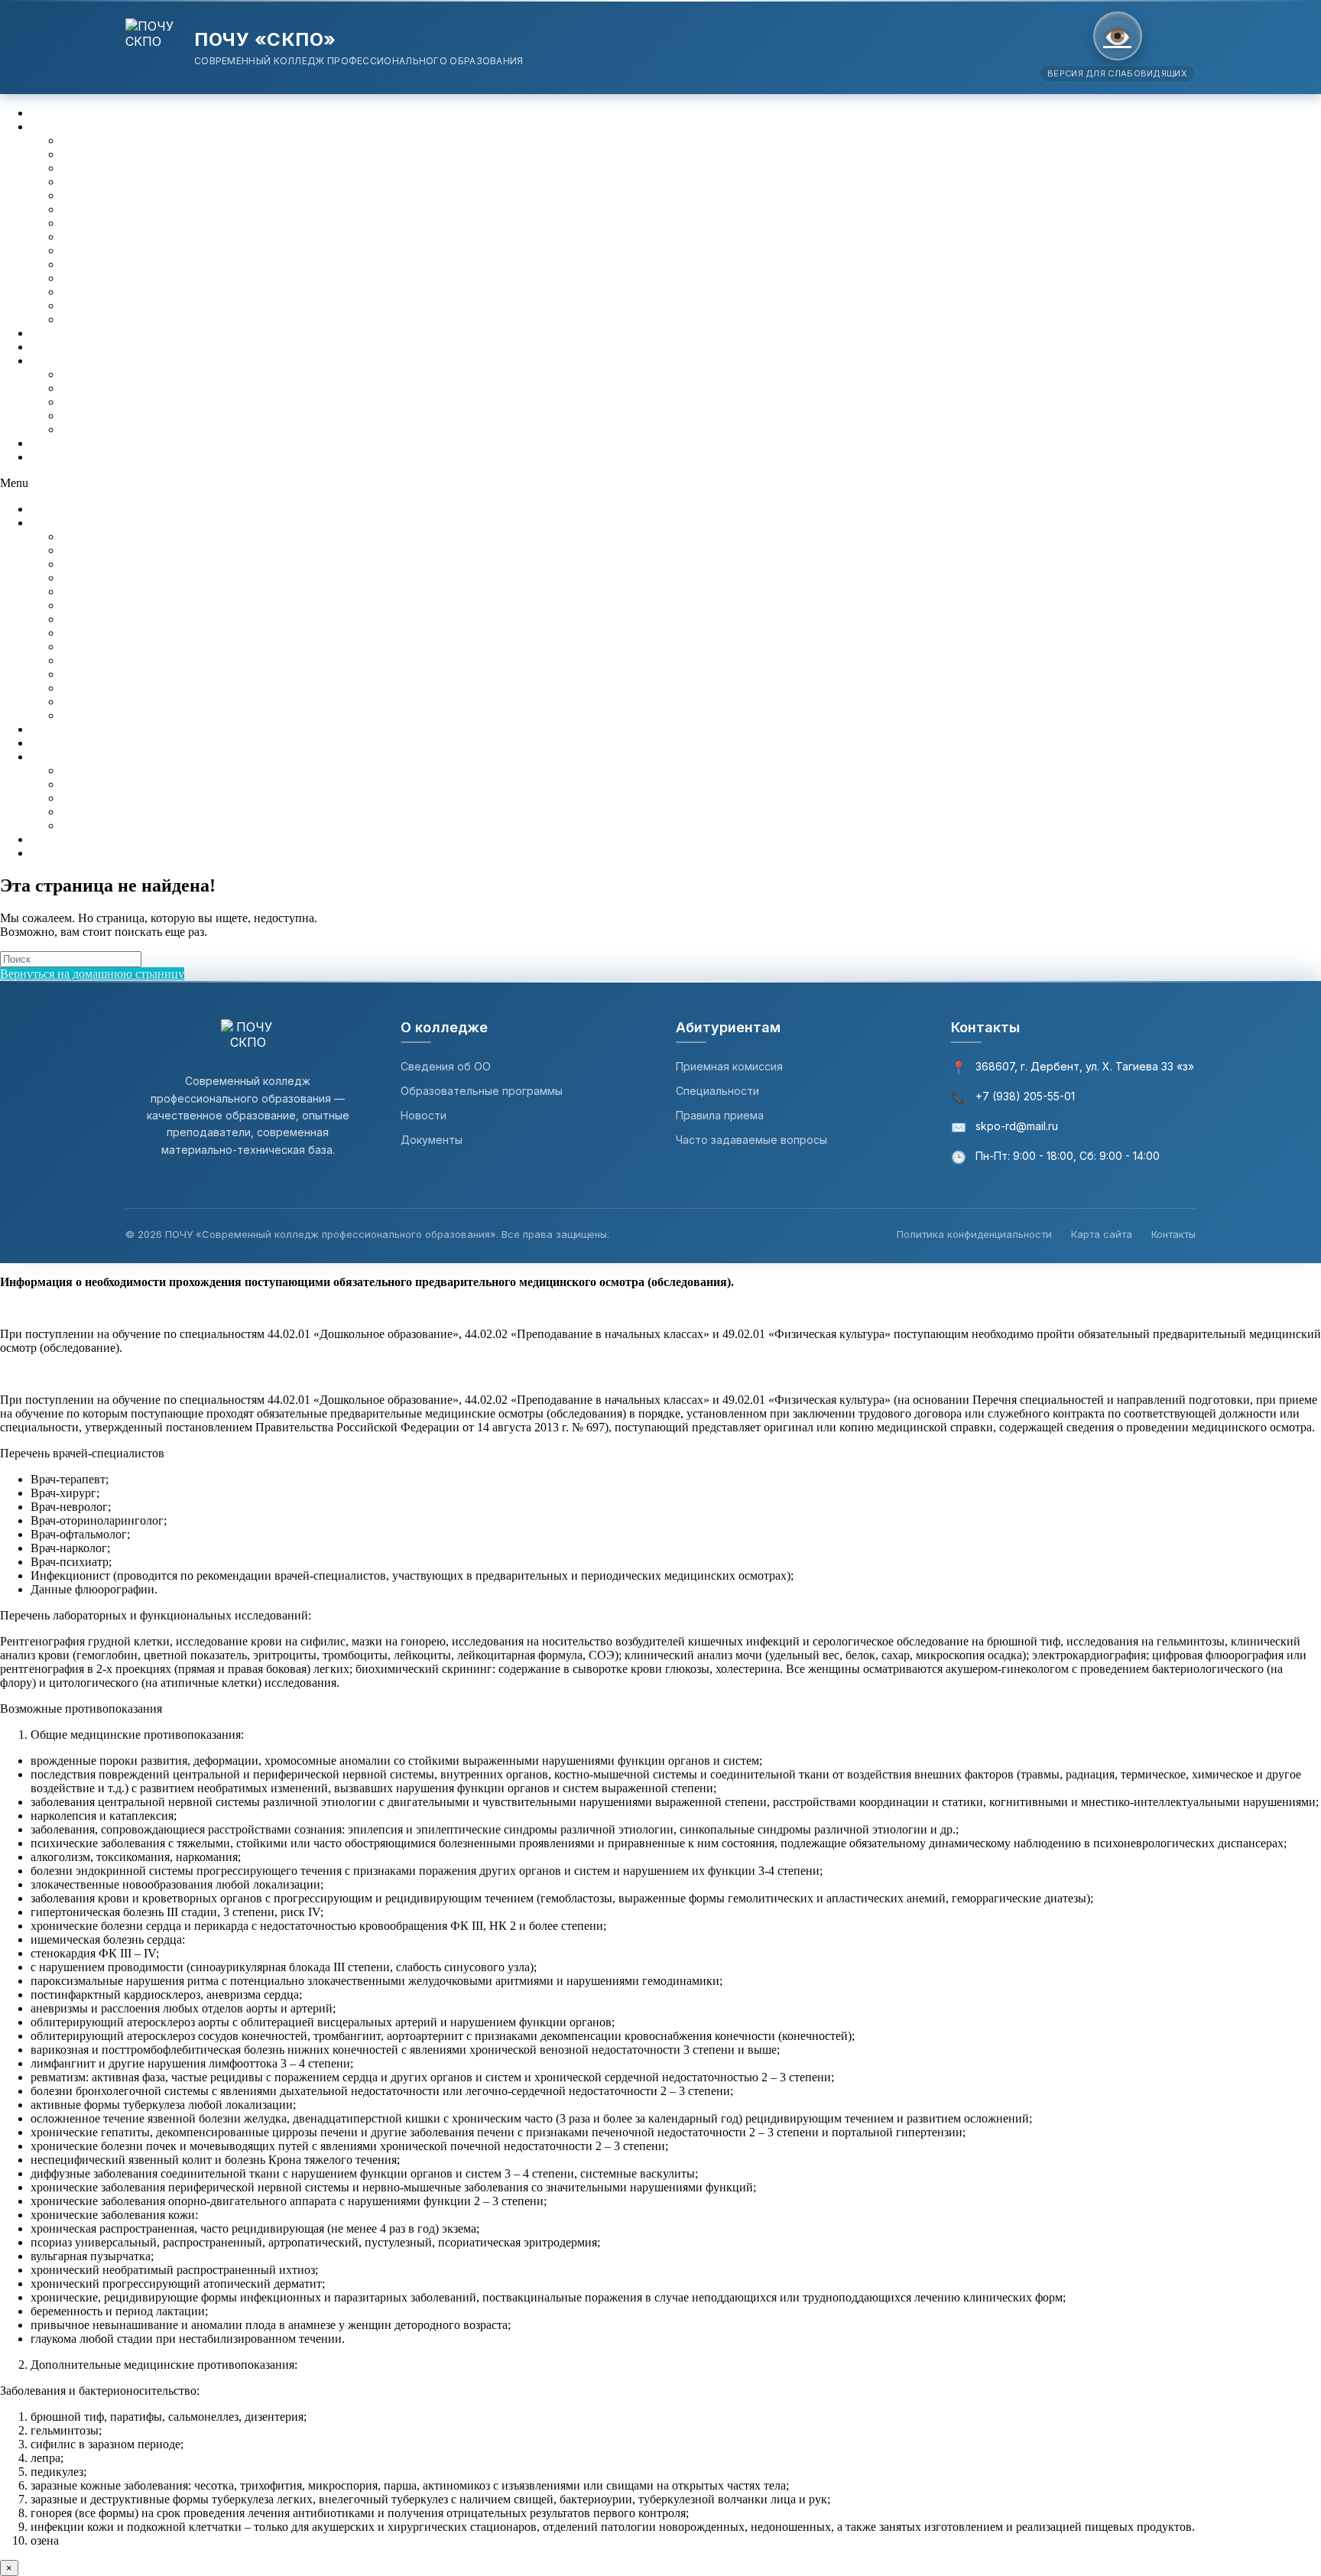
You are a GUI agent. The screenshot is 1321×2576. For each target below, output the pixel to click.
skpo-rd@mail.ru (1017, 1126)
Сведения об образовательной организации (144, 127)
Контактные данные (114, 374)
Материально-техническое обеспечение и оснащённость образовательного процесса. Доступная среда (328, 237)
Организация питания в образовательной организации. (206, 319)
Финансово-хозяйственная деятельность (166, 264)
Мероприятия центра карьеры (139, 402)
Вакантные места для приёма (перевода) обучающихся (203, 278)
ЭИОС (48, 333)
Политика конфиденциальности (974, 1234)
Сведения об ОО (446, 1066)
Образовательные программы (482, 1091)
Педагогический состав (123, 223)
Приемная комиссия (729, 1066)
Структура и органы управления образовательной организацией (230, 154)
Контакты (56, 457)
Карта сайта (1102, 1234)
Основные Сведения (115, 140)
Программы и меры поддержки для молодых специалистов (216, 416)
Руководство (94, 209)
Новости (424, 1115)
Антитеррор (62, 443)
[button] (660, 483)
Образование (95, 182)
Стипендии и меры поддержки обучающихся (179, 292)
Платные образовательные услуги (150, 250)
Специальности (717, 1091)
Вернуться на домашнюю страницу (92, 974)
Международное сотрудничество (147, 305)
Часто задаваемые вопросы (751, 1140)
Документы (91, 168)
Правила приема (720, 1115)
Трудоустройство (105, 429)
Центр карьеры (70, 361)
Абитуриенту (65, 113)
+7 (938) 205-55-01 (1025, 1096)
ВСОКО (52, 347)
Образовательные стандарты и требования (172, 195)
